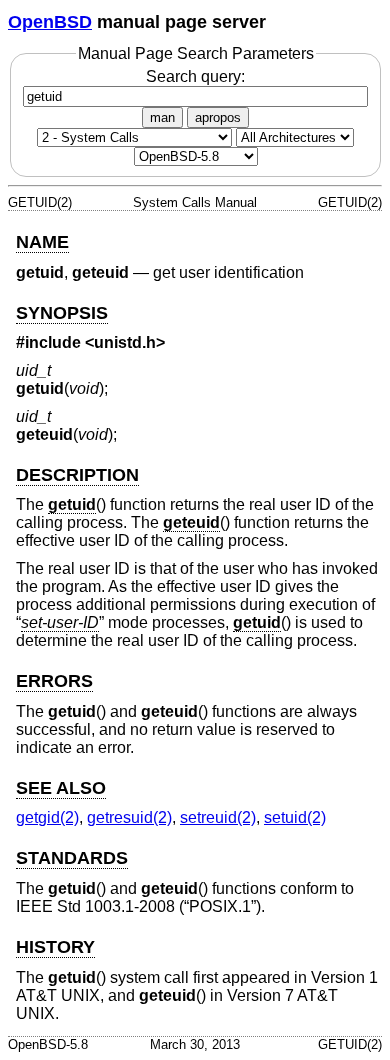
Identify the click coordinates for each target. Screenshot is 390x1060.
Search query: (195, 76)
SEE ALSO (61, 788)
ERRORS (54, 681)
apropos (218, 117)
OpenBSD (50, 22)
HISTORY (55, 947)
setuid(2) (295, 817)
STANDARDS (72, 858)
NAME (42, 242)
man (162, 117)
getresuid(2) (129, 817)
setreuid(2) (218, 817)
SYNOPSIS (62, 313)
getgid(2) (47, 817)
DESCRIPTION (77, 475)
